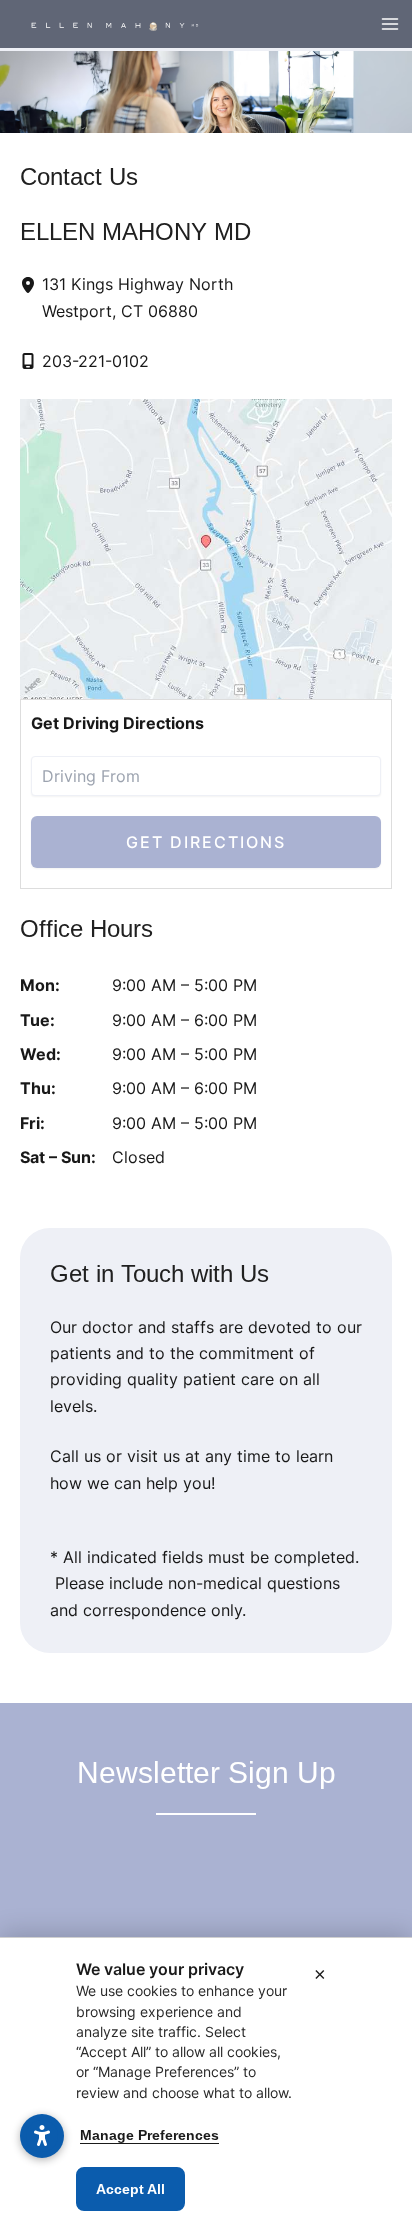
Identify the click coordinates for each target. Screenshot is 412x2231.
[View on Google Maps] (206, 549)
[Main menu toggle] (390, 24)
